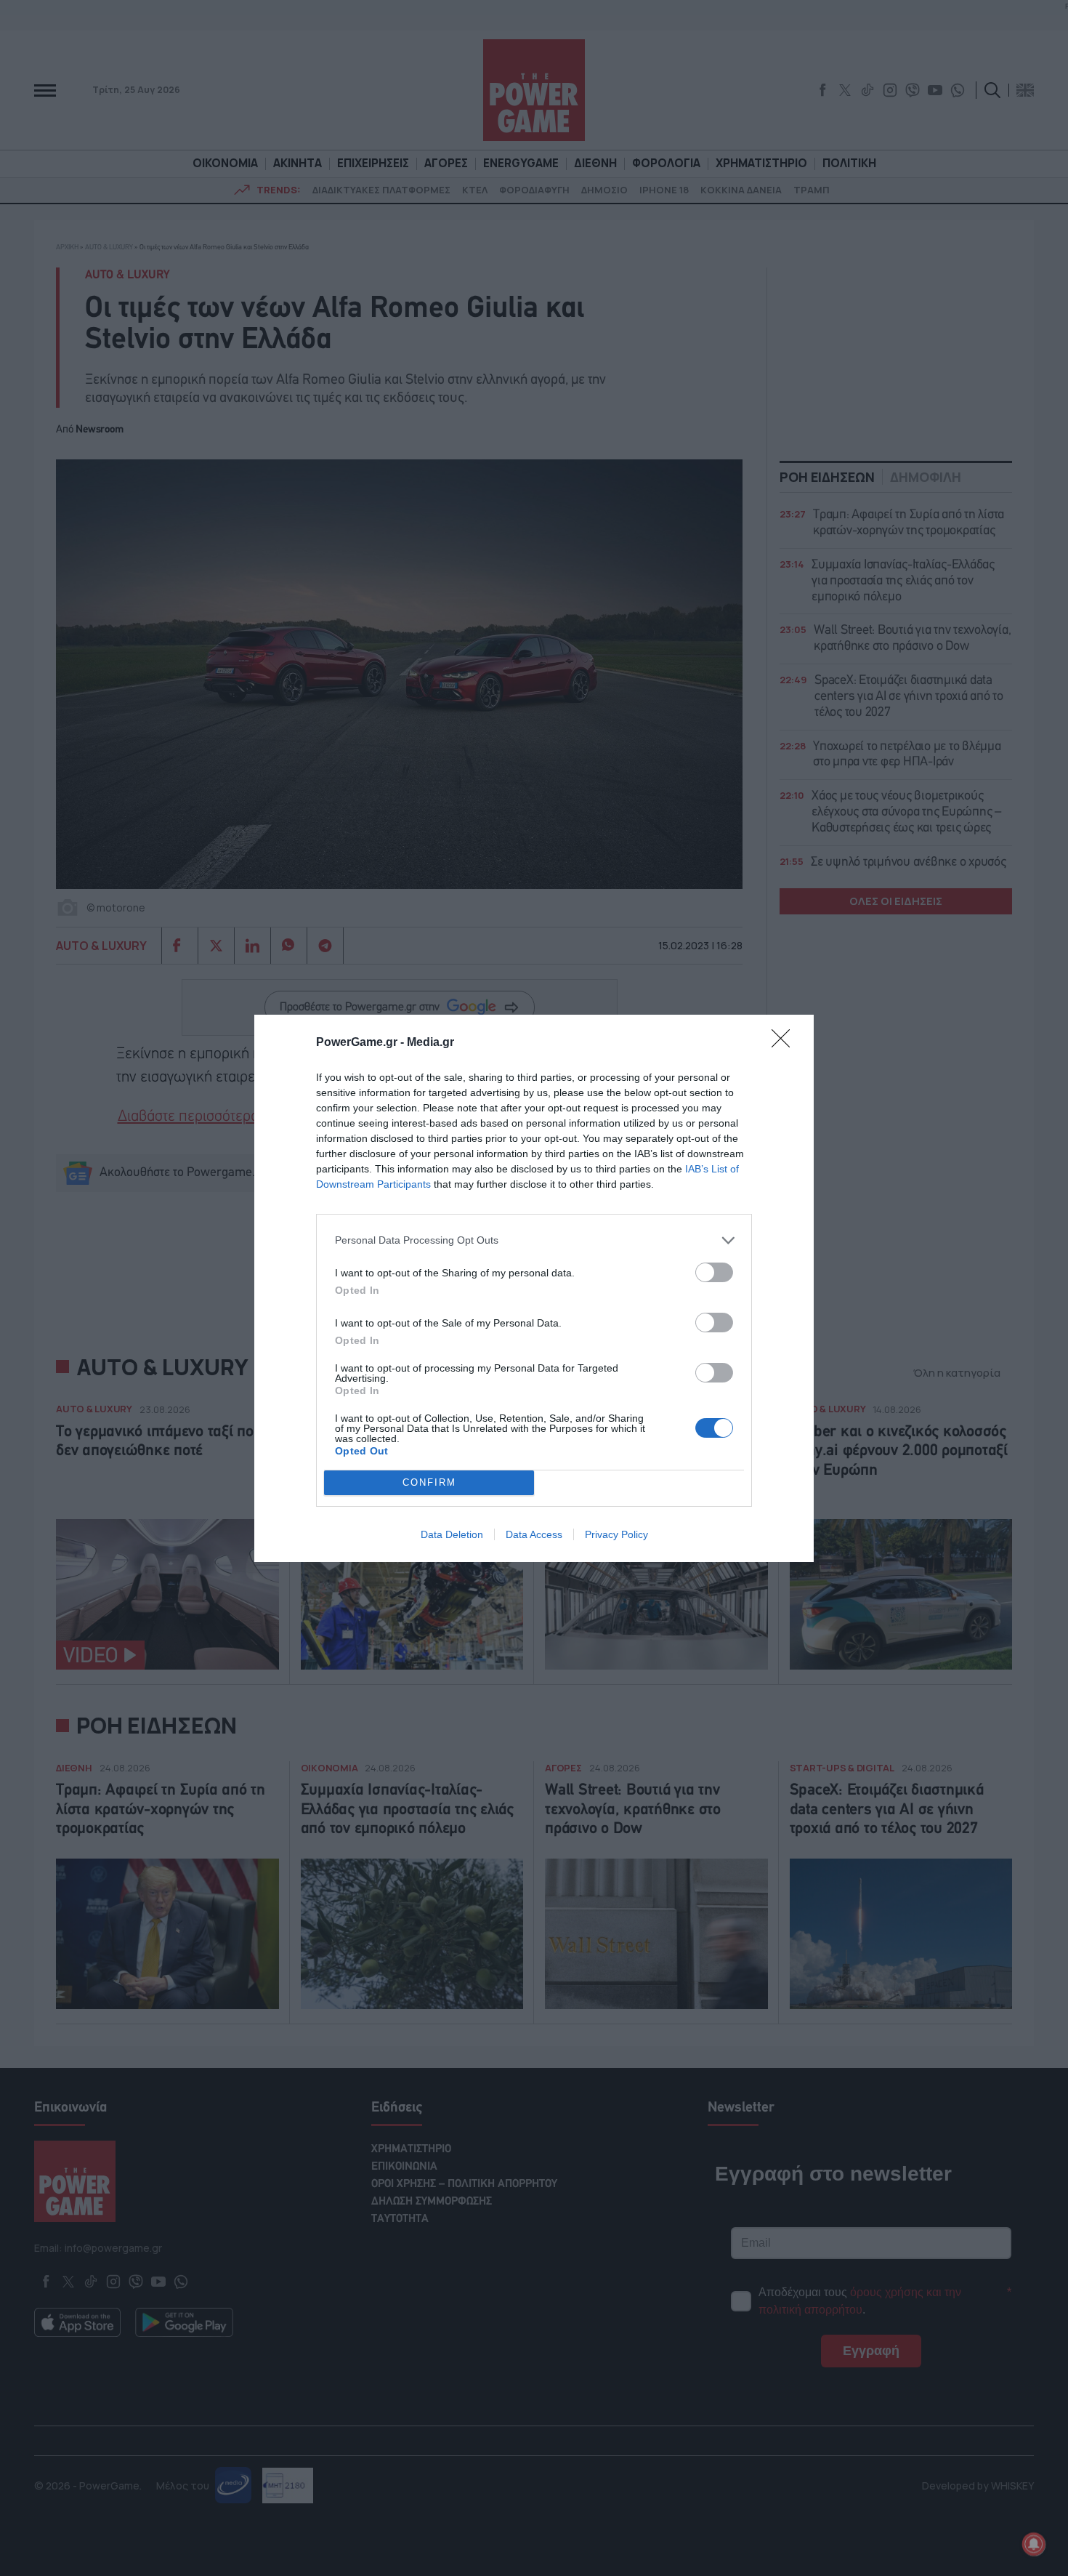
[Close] (785, 1043)
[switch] (714, 1272)
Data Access (534, 1534)
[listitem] (534, 1240)
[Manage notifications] (1034, 2544)
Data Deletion (452, 1534)
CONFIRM (429, 1482)
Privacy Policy (616, 1534)
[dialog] (534, 1288)
